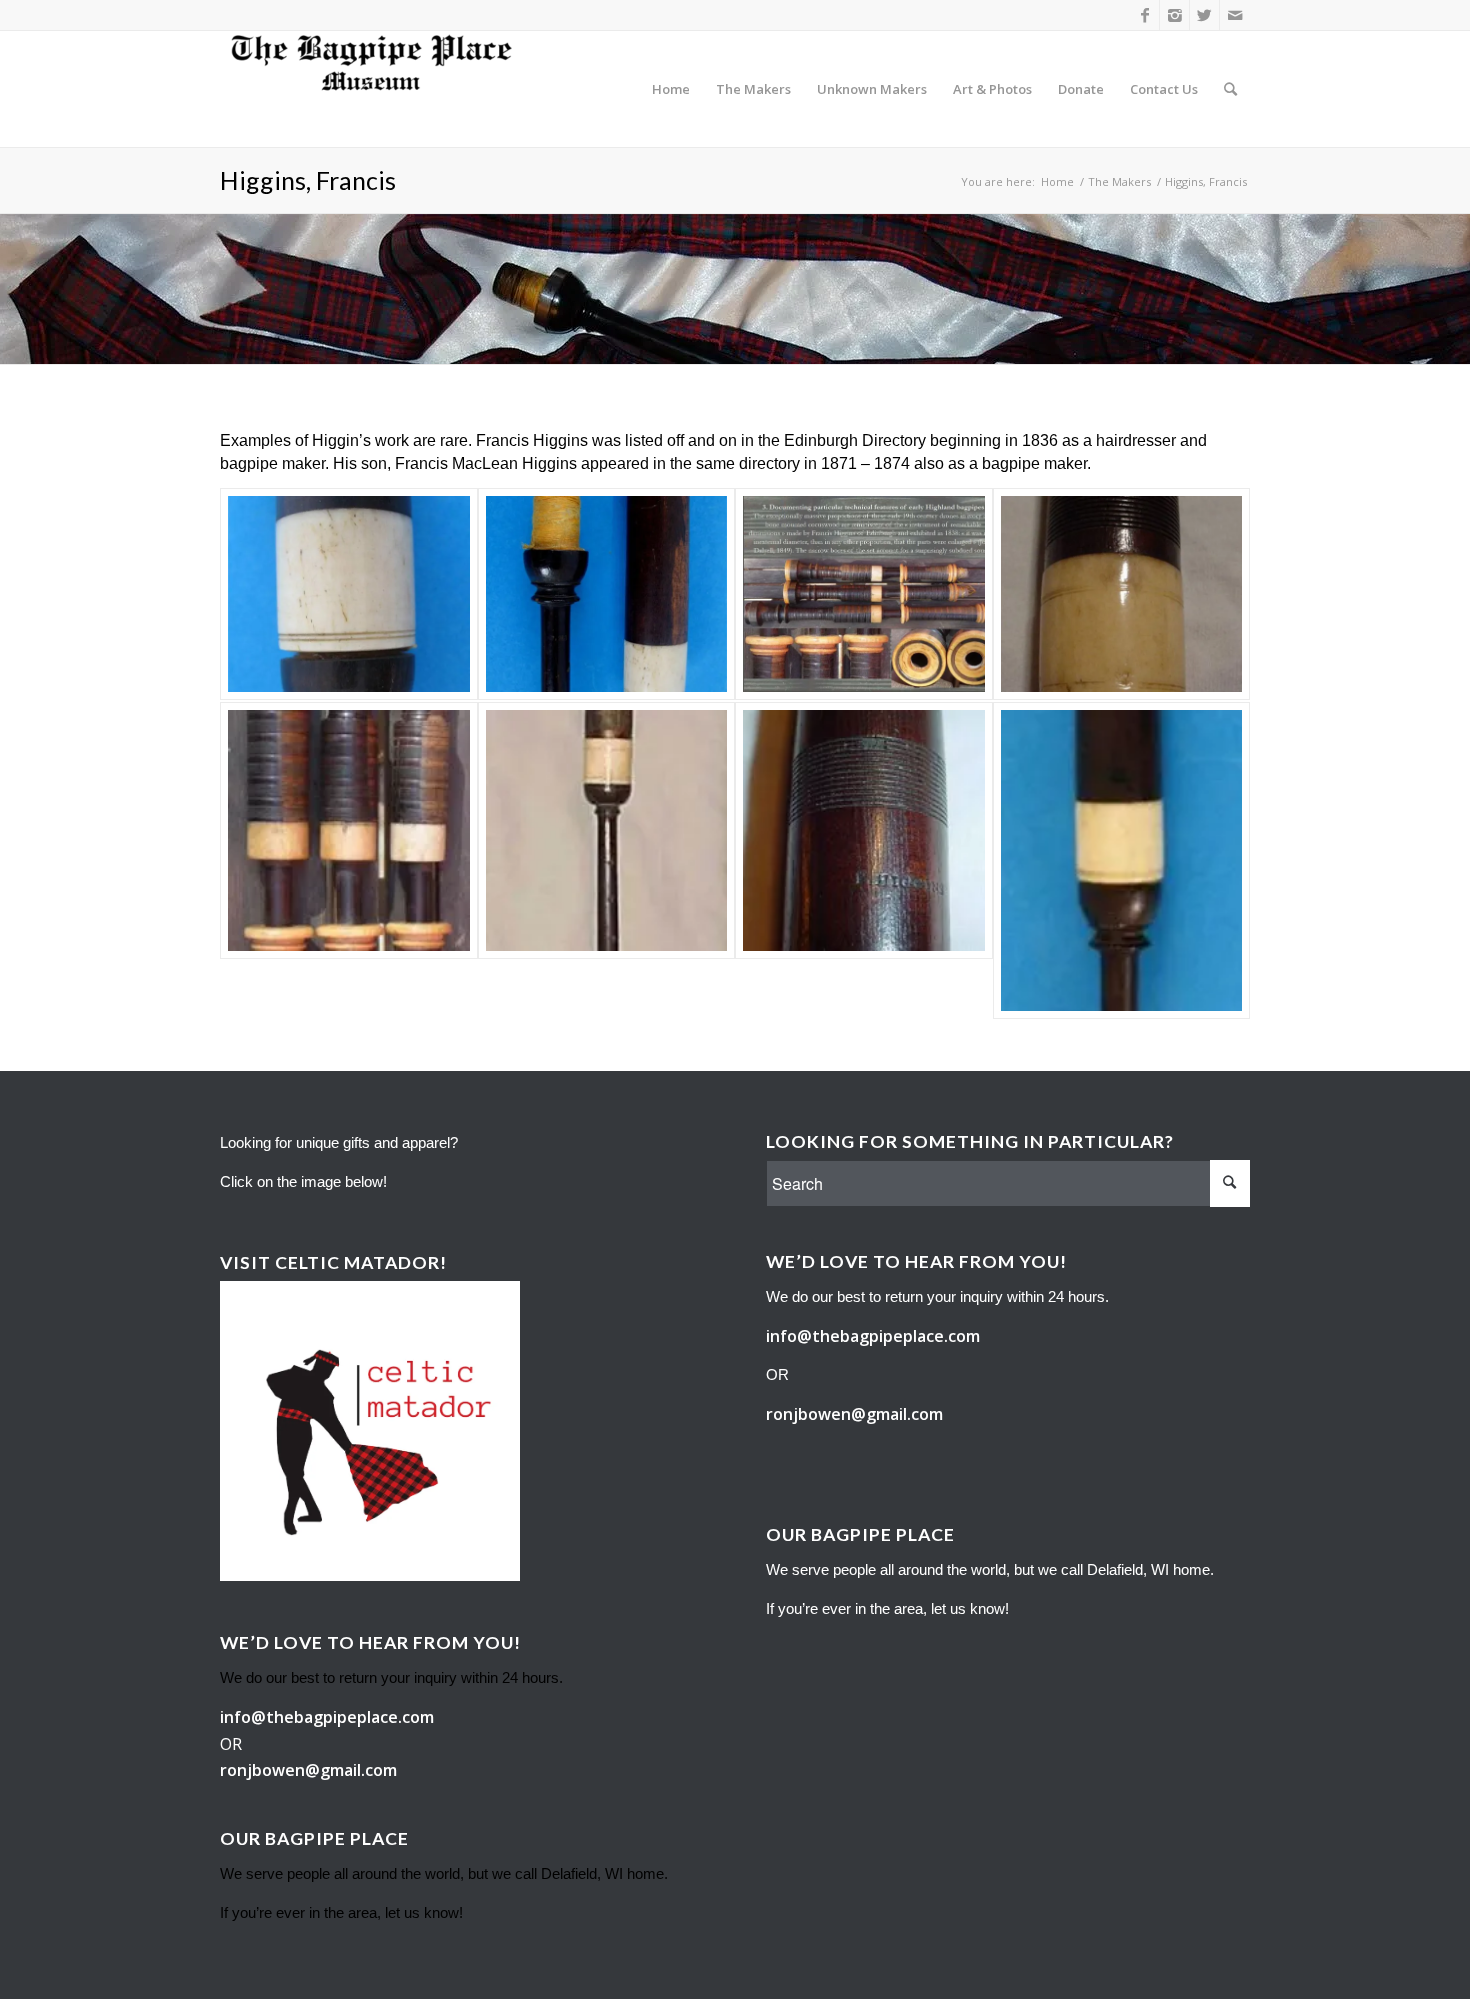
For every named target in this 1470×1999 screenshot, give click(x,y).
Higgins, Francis (308, 180)
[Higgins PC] (607, 831)
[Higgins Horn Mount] (1122, 593)
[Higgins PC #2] (1122, 861)
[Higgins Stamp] (864, 831)
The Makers (1119, 181)
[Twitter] (1204, 15)
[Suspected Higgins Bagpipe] (864, 593)
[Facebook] (1144, 15)
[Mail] (1235, 15)
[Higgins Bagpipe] (349, 831)
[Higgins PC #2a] (607, 593)
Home (1057, 181)
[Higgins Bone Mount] (349, 593)
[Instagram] (1174, 15)
